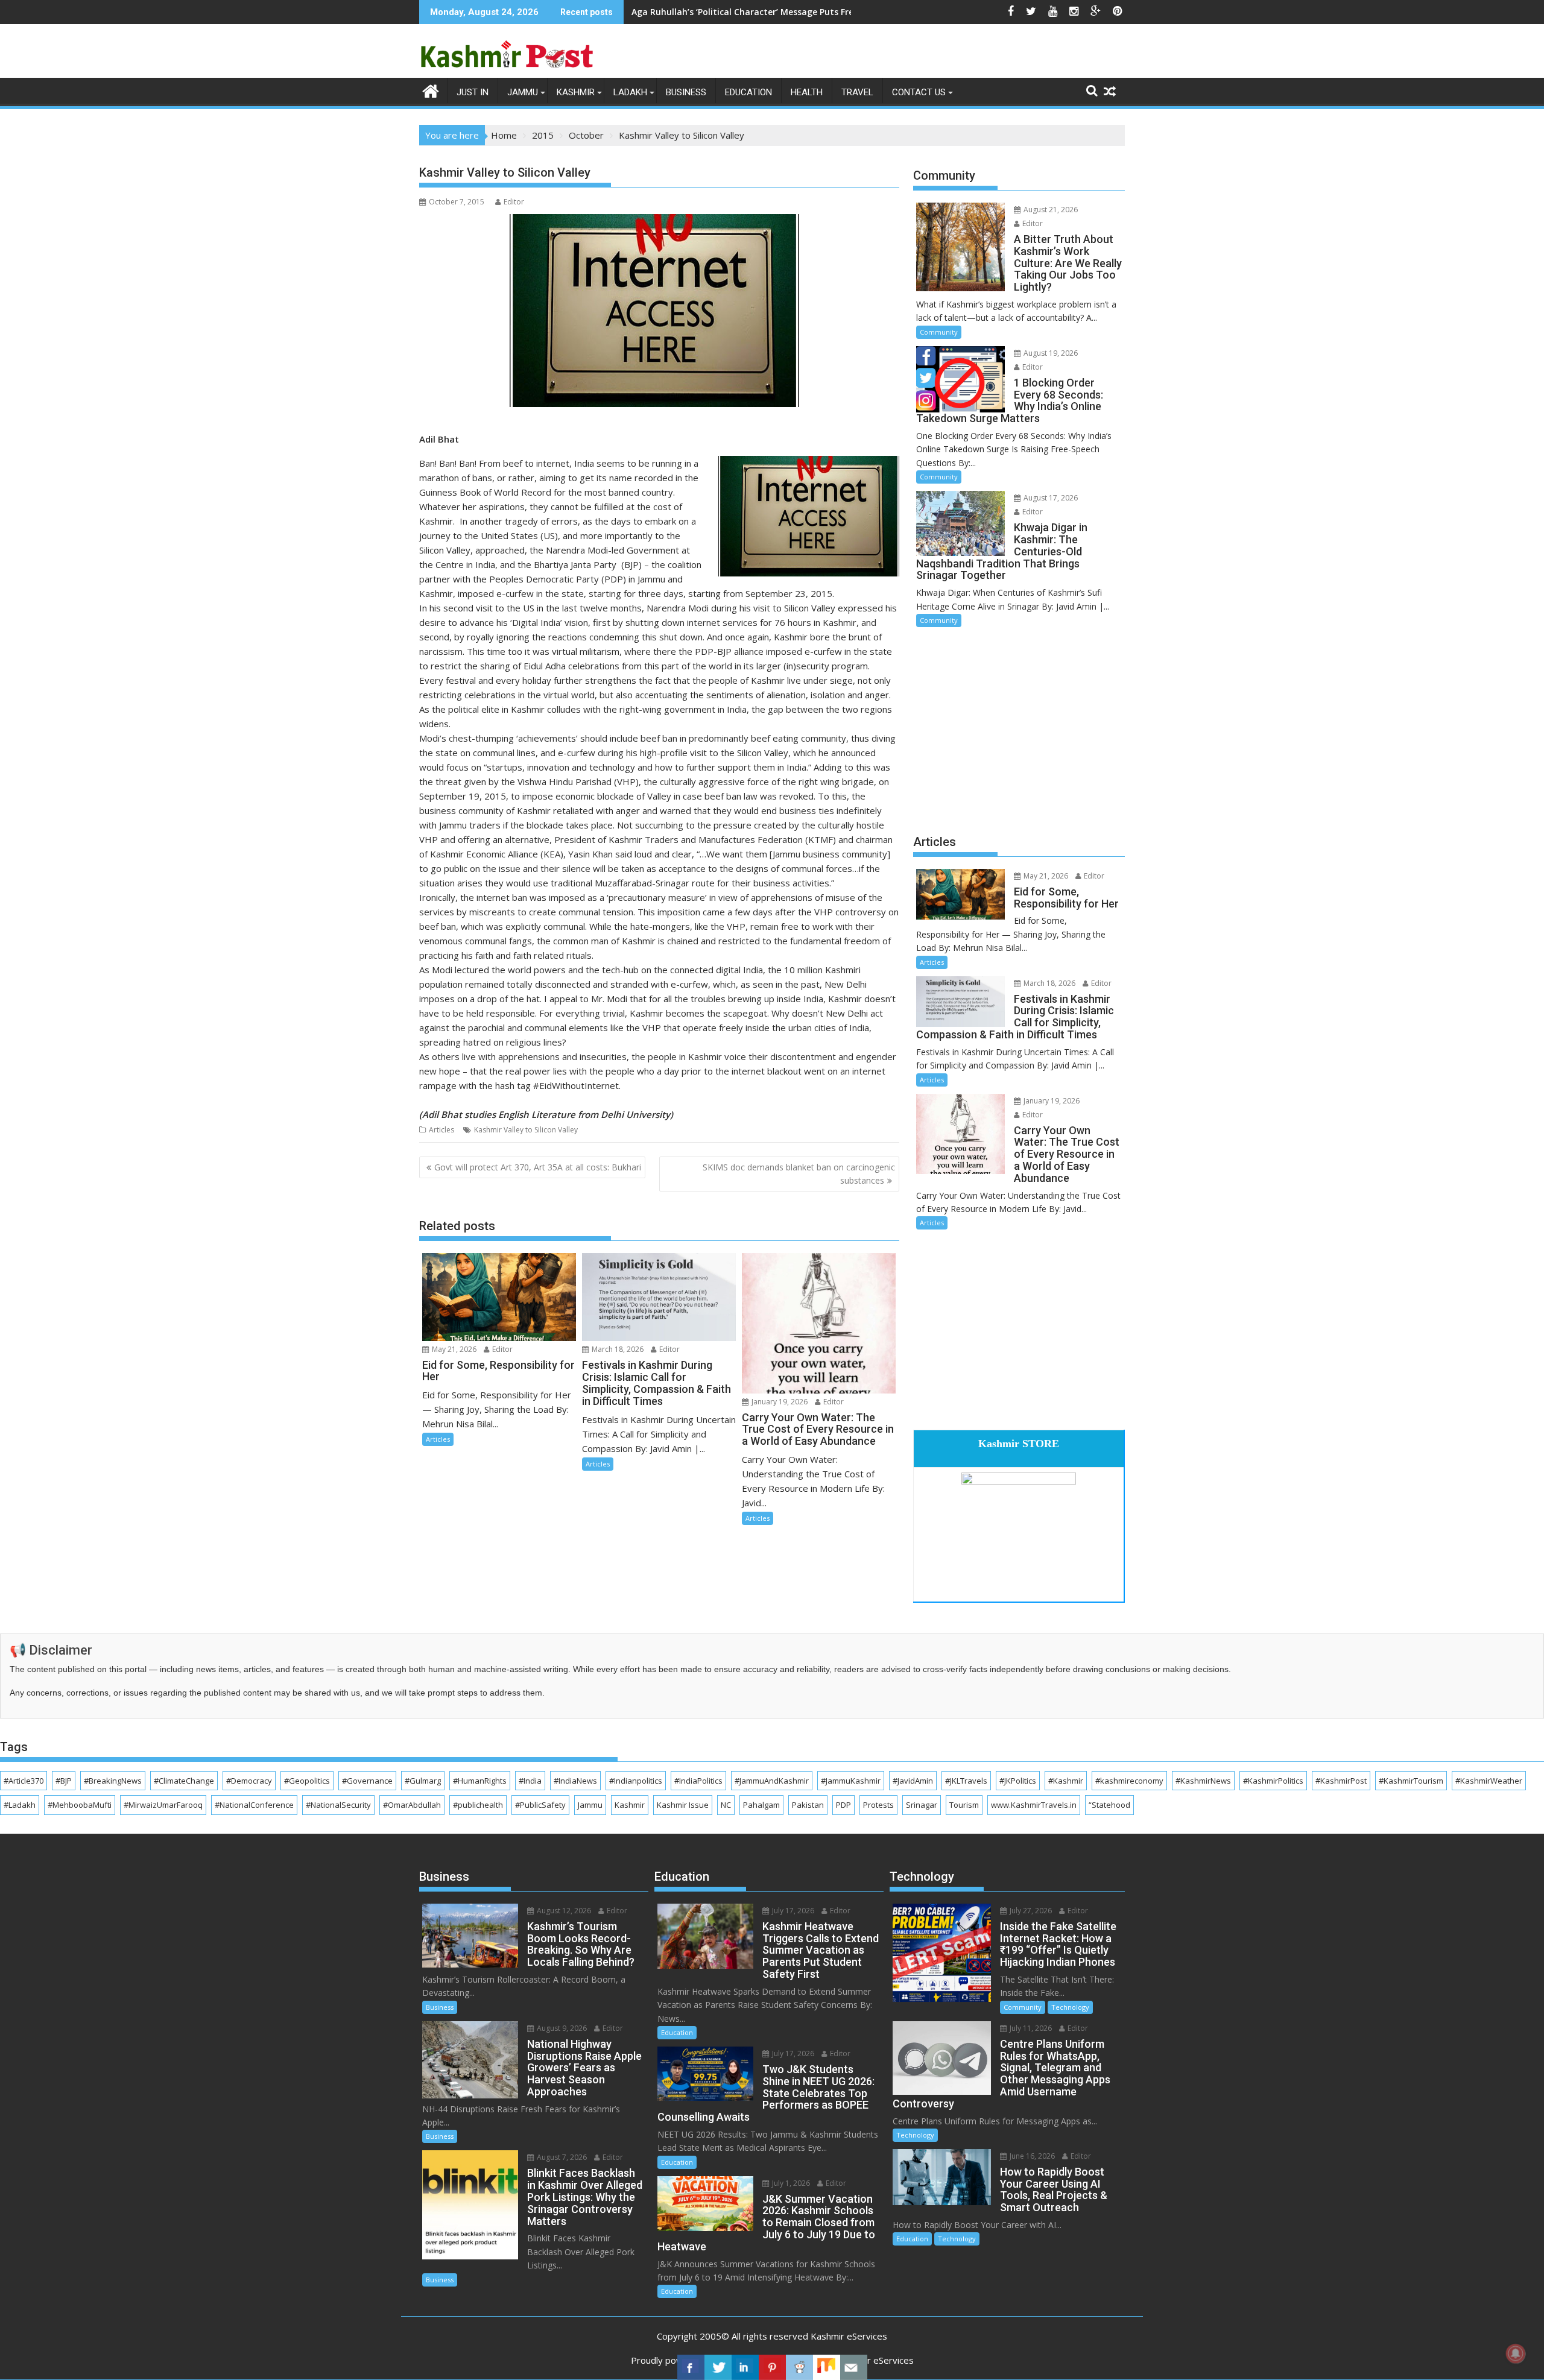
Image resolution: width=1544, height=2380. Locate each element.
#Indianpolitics (636, 1781)
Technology (1070, 2007)
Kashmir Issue (683, 1805)
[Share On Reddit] (799, 2367)
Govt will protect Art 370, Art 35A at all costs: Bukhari (538, 1167)
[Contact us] (854, 2367)
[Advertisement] (1019, 729)
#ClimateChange (184, 1781)
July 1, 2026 (790, 2183)
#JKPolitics (1018, 1781)
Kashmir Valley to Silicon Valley (526, 1130)
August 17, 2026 (1050, 498)
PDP (843, 1805)
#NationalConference (254, 1805)
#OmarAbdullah (412, 1805)
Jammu (523, 92)
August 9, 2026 (561, 2028)
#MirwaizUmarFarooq (163, 1805)
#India (530, 1781)
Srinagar (922, 1805)
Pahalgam (761, 1805)
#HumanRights (480, 1781)
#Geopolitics (307, 1781)
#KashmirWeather (1489, 1781)
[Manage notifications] (1516, 2353)
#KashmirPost (1341, 1781)
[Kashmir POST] (431, 90)
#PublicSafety (540, 1805)
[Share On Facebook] (691, 2367)
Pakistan (808, 1805)
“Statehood (1109, 1805)
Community (939, 332)
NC (726, 1805)
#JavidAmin (913, 1781)
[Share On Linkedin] (745, 2367)
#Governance (367, 1781)
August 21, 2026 (1050, 210)
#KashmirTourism (1411, 1781)
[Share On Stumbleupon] (827, 2367)
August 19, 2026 (1050, 353)
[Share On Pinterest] (772, 2367)
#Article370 (24, 1781)
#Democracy (249, 1781)
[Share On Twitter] (718, 2367)
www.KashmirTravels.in (1034, 1805)
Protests (878, 1805)
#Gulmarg (423, 1781)
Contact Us (919, 92)
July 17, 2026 (792, 1911)
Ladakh (630, 92)
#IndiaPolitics (698, 1781)
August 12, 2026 (563, 1911)
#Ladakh (20, 1805)
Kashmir (576, 92)
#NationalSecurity (338, 1805)
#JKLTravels (966, 1781)
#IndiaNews (575, 1781)
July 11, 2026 (1030, 2028)
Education (748, 92)
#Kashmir (1066, 1781)
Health (807, 92)
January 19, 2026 (779, 1402)
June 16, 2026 (1031, 2156)
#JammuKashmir (851, 1781)
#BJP (64, 1781)
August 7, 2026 (561, 2157)
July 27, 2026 (1030, 1911)
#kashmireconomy (1129, 1781)
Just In (473, 92)
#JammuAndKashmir (772, 1781)
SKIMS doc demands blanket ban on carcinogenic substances (799, 1174)
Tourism (964, 1805)
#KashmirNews (1203, 1781)
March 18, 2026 (617, 1349)
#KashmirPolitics (1273, 1781)
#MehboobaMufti (80, 1805)
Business (686, 92)
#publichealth (478, 1805)
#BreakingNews (113, 1781)
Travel (857, 92)
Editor (514, 202)
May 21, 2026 (453, 1349)
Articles (441, 1130)
